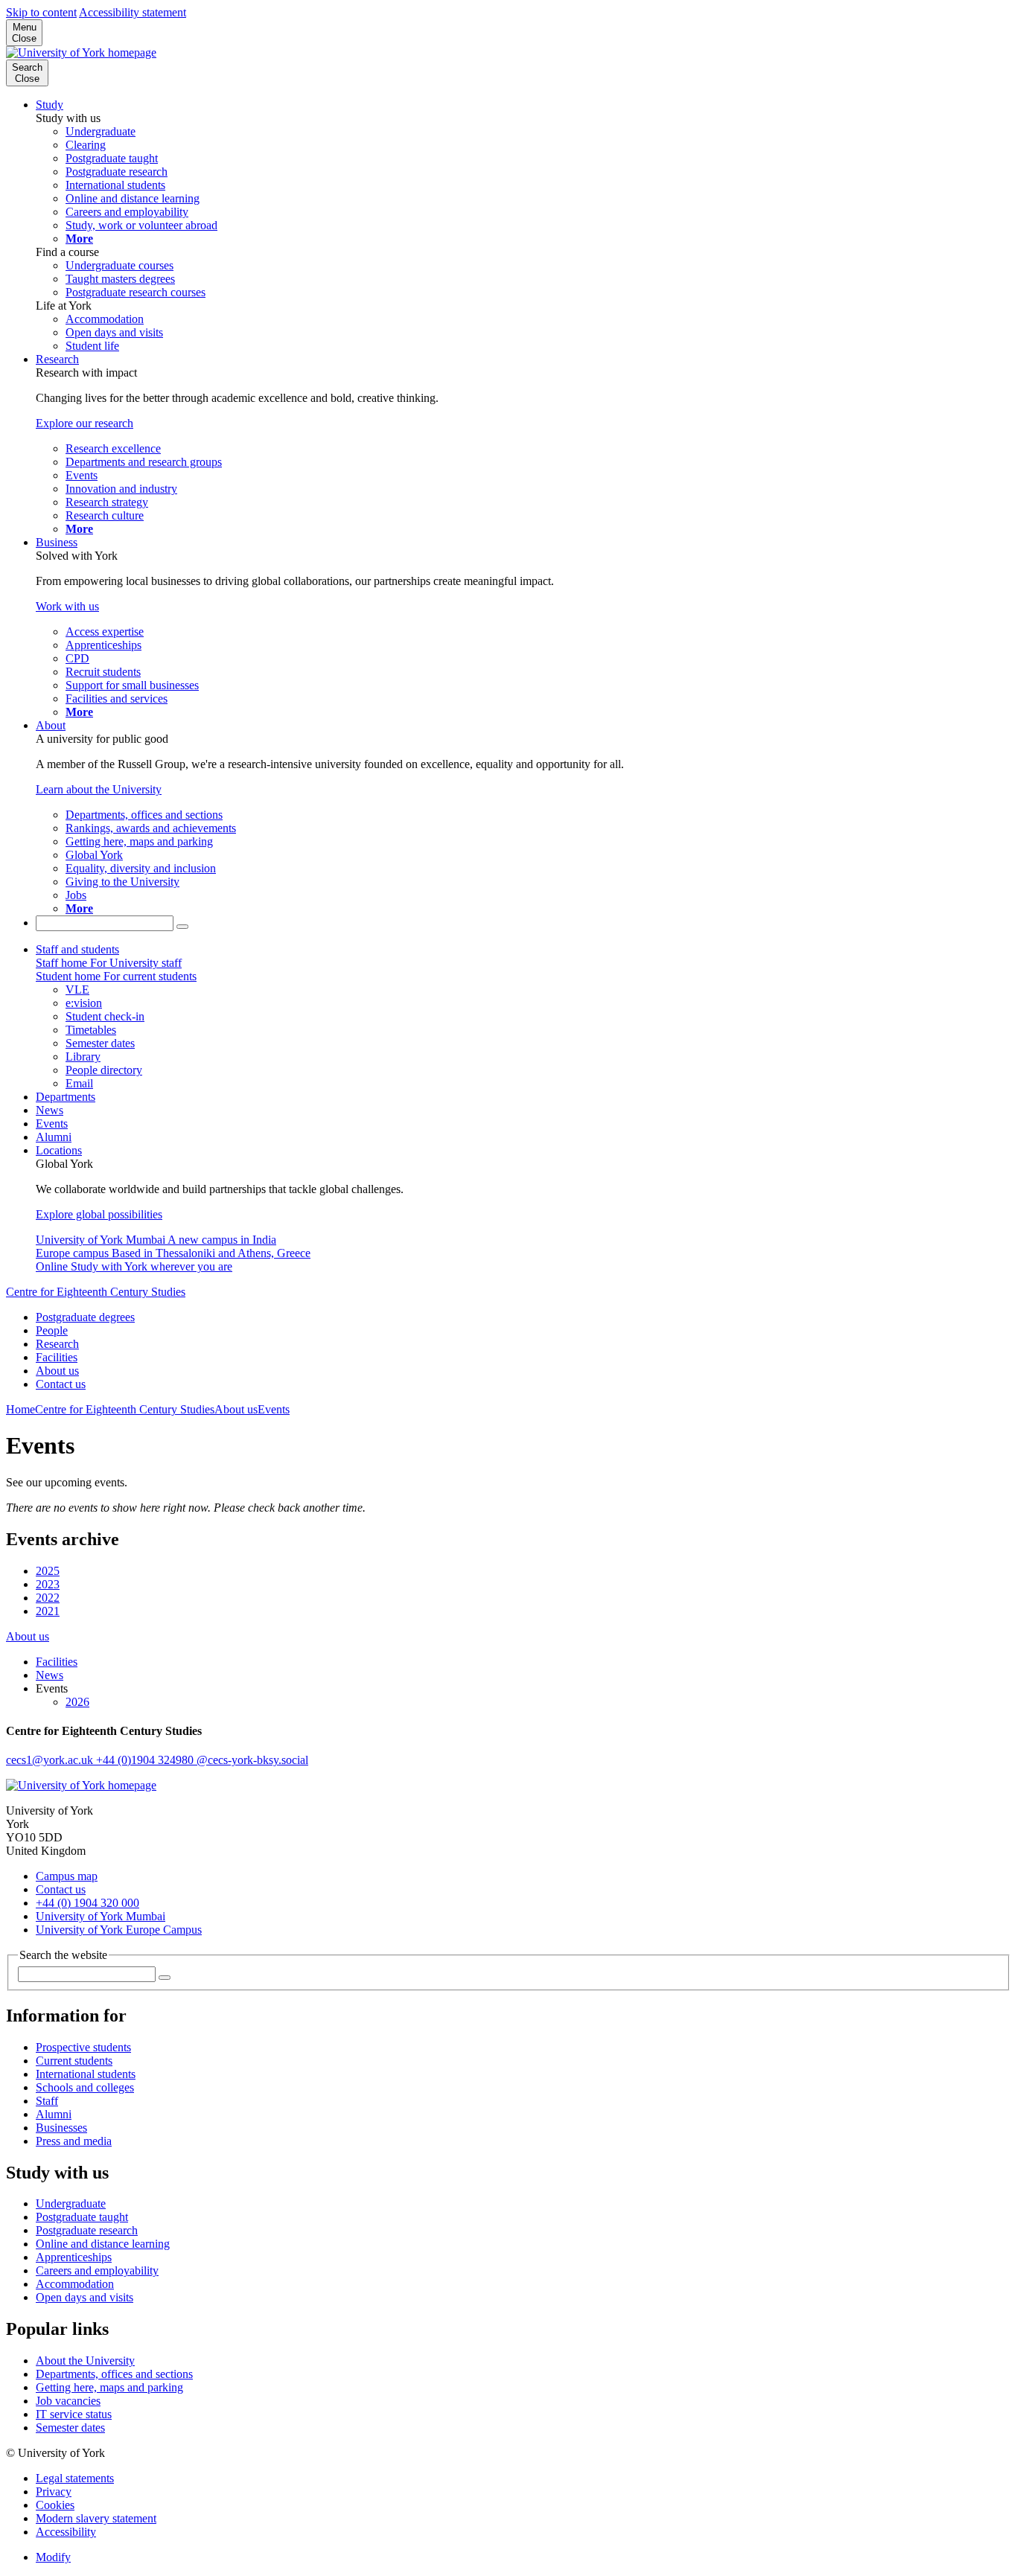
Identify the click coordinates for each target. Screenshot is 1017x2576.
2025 (48, 1571)
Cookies (55, 2505)
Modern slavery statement (96, 2518)
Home (20, 1409)
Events (52, 1124)
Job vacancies (68, 2401)
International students (86, 2074)
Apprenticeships (74, 2257)
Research (57, 359)
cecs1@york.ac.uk (51, 1760)
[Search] (182, 927)
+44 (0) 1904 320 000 (87, 1903)
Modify (53, 2557)
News (50, 1110)
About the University (85, 2361)
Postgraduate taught (82, 2217)
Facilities (57, 1357)
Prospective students (83, 2047)
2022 (48, 1598)
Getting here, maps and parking (109, 2387)
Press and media (74, 2141)
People (52, 1330)
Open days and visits (85, 2297)
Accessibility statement (133, 12)
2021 (48, 1611)
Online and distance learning (103, 2244)
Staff (47, 2101)
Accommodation (75, 2284)
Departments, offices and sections (114, 2374)
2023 (48, 1584)
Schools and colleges (85, 2087)
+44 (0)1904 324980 (146, 1760)
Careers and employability (97, 2270)
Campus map (67, 1876)
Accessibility (66, 2532)
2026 (77, 1702)
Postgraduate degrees (85, 1317)
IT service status (74, 2414)
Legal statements (75, 2478)
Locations (59, 1150)
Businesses (61, 2128)
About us (57, 1371)
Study (50, 105)
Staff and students (77, 949)
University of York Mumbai (101, 1916)
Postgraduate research (87, 2230)
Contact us (61, 1384)
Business (57, 542)
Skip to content (41, 12)
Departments (66, 1097)
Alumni (54, 1137)
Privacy (54, 2492)
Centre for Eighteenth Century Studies (96, 1292)
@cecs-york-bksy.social (252, 1760)
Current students (74, 2061)
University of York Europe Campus (119, 1930)
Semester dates (70, 2428)
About (51, 725)
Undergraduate (71, 2203)
